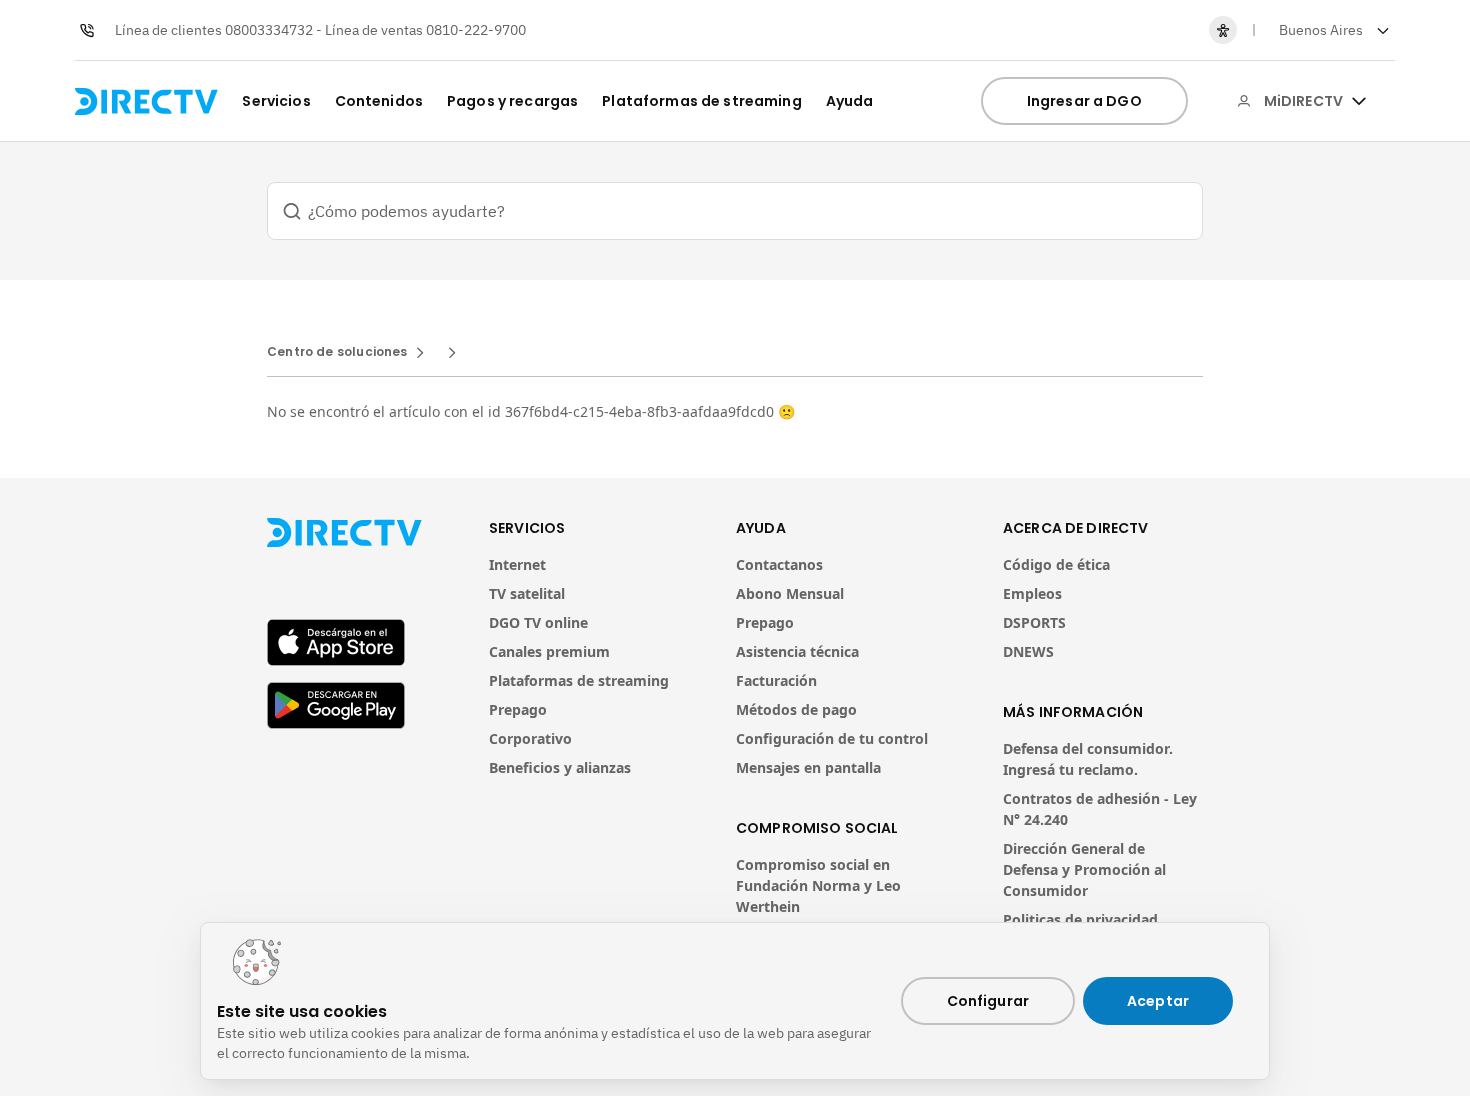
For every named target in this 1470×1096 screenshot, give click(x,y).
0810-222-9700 (476, 30)
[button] (1333, 30)
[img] (1359, 101)
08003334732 (269, 30)
